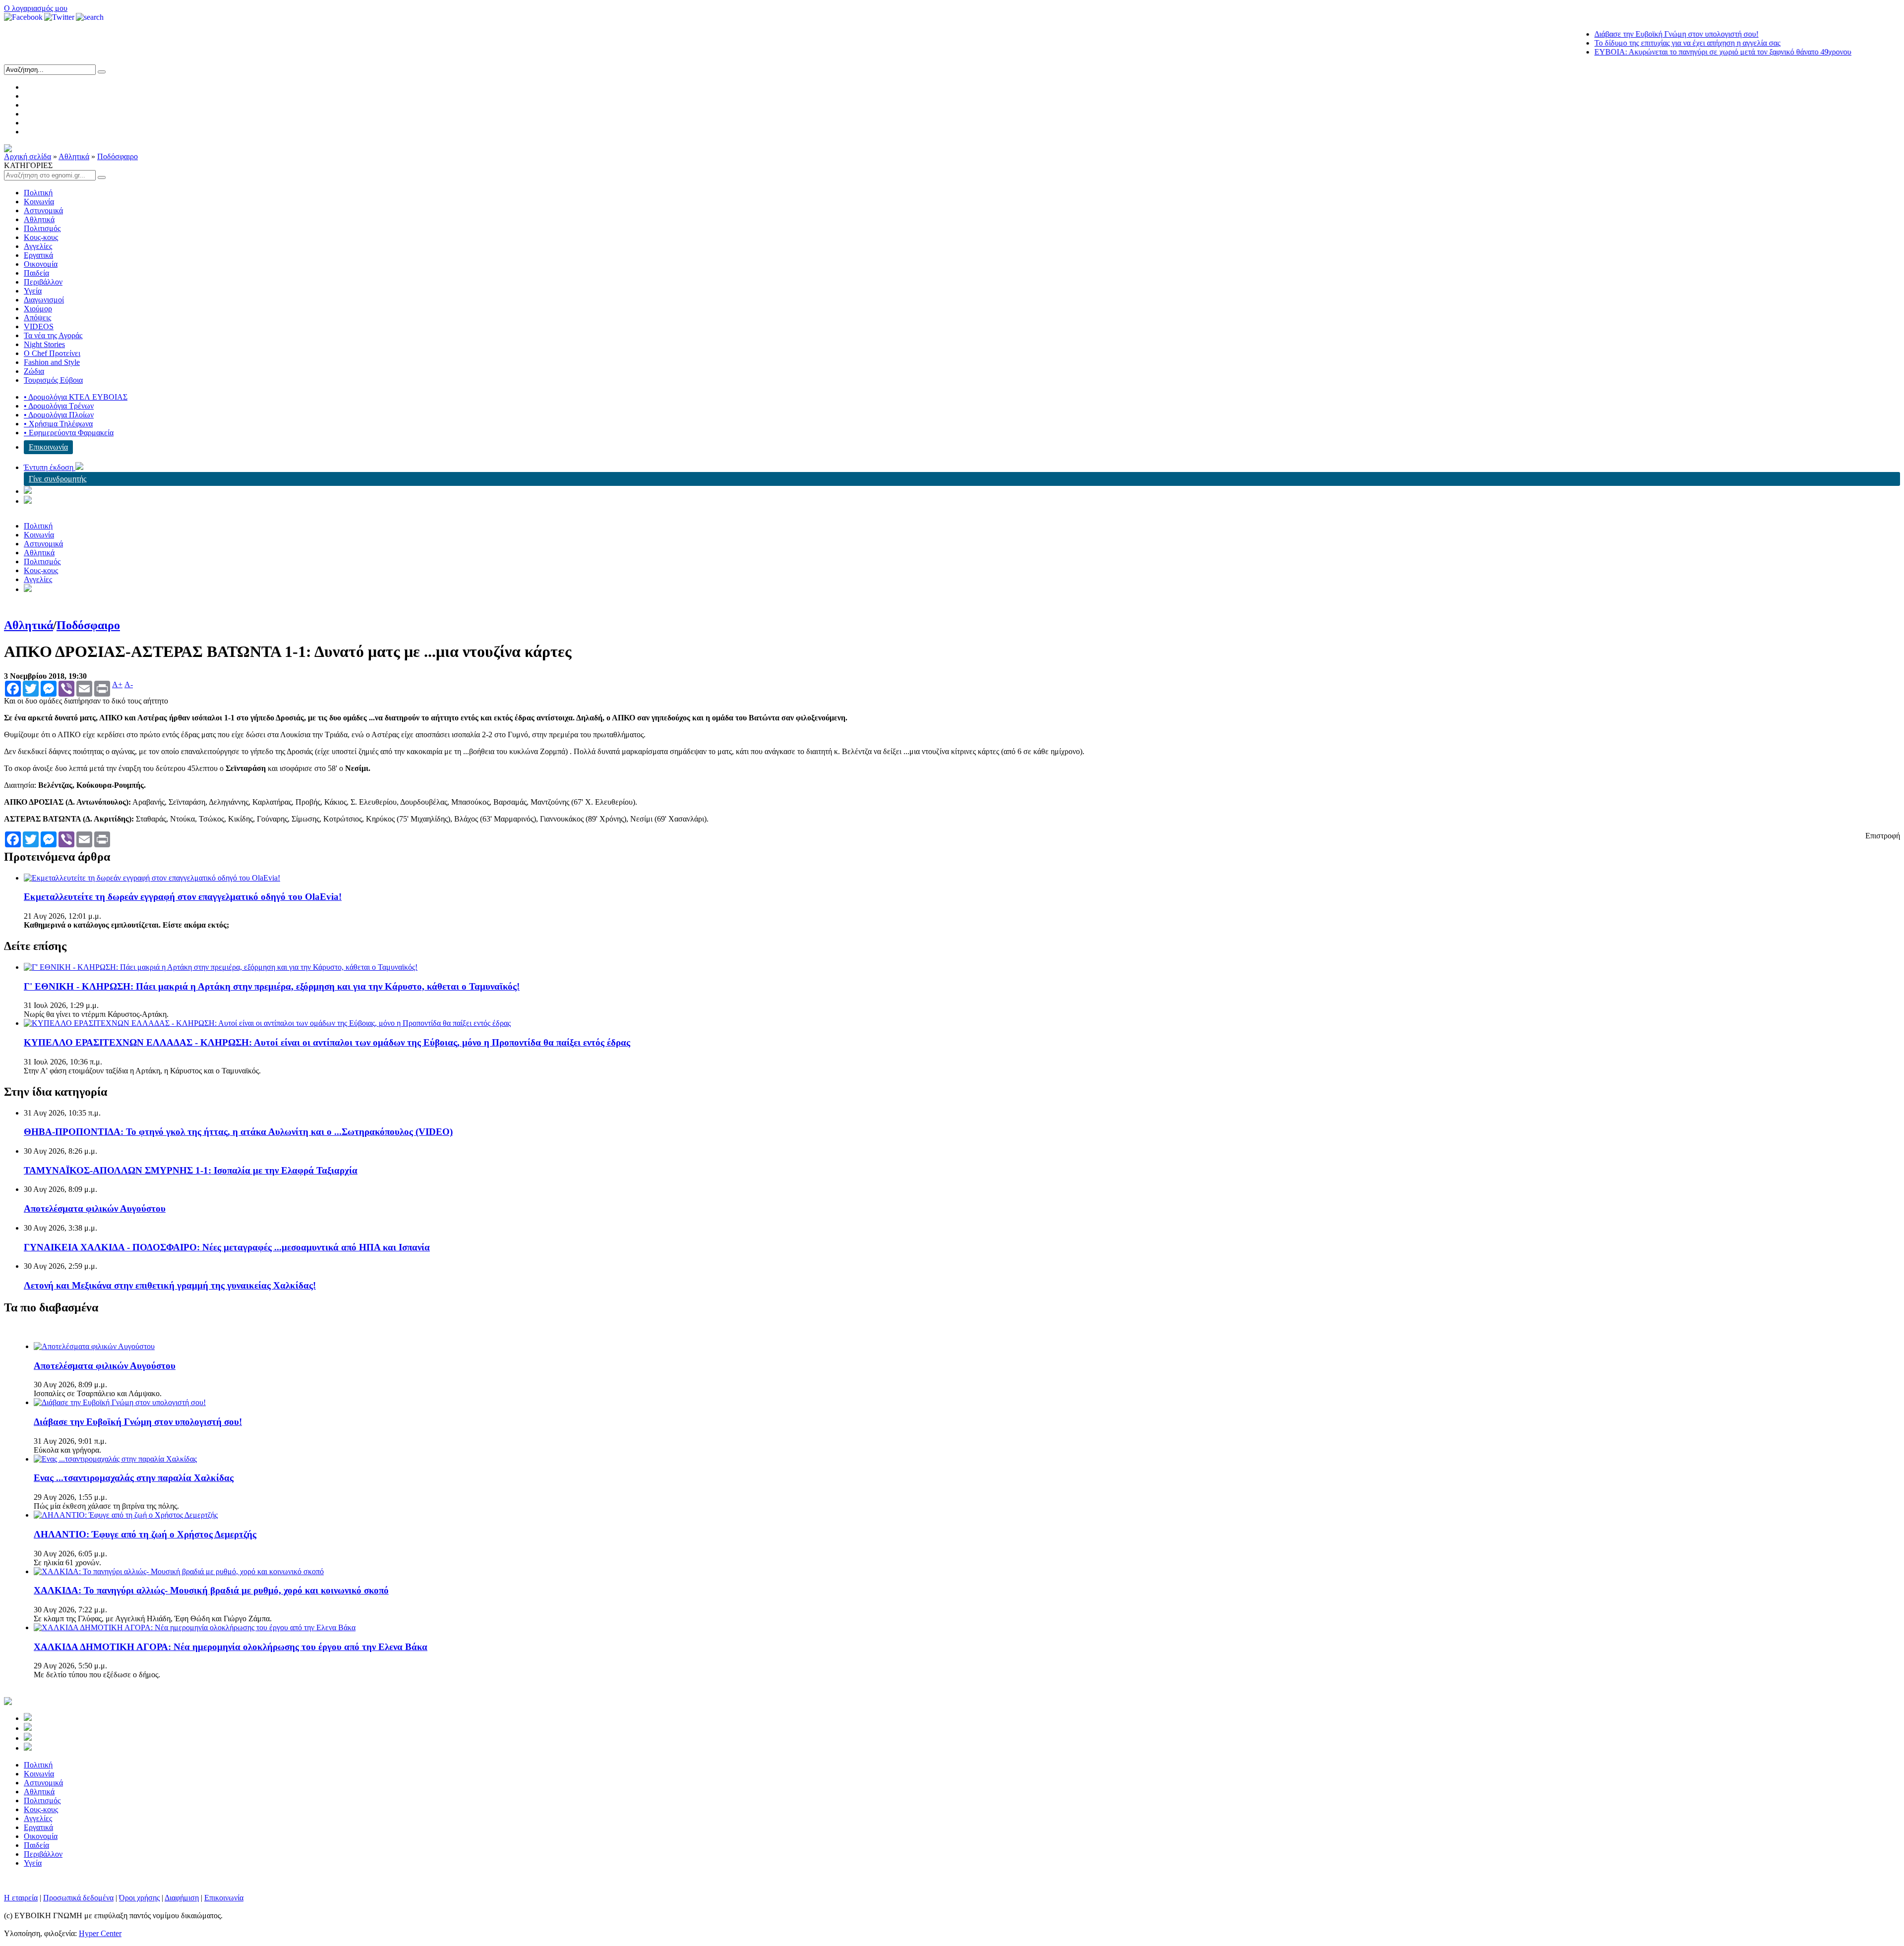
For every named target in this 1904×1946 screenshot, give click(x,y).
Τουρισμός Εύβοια (53, 380)
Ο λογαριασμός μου (36, 8)
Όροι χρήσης (139, 1898)
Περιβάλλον (43, 282)
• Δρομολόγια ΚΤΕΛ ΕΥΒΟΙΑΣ (76, 397)
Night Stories (44, 344)
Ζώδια (34, 371)
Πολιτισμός (42, 228)
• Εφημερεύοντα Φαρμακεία (69, 433)
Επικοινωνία (48, 447)
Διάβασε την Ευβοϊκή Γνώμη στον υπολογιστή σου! (1616, 34)
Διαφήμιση (182, 1898)
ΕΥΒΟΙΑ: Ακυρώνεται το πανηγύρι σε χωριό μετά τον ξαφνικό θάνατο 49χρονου (1662, 52)
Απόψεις (37, 318)
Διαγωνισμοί (44, 300)
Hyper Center (100, 1933)
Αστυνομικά (43, 210)
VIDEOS (39, 326)
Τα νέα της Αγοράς (53, 335)
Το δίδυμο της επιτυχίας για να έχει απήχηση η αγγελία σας (1627, 43)
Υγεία (33, 291)
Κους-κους (41, 237)
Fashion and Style (52, 362)
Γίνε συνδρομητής (58, 479)
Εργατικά (38, 255)
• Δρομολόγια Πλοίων (59, 415)
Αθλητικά (74, 156)
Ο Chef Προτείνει (52, 353)
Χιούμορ (38, 309)
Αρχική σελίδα (28, 156)
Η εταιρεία (21, 1898)
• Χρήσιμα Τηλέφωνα (58, 424)
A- (129, 685)
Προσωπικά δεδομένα (78, 1898)
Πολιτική (38, 193)
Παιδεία (36, 273)
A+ (117, 685)
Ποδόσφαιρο (118, 156)
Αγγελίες (38, 246)
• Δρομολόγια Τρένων (59, 406)
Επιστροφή (1883, 836)
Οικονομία (41, 264)
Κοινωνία (39, 202)
